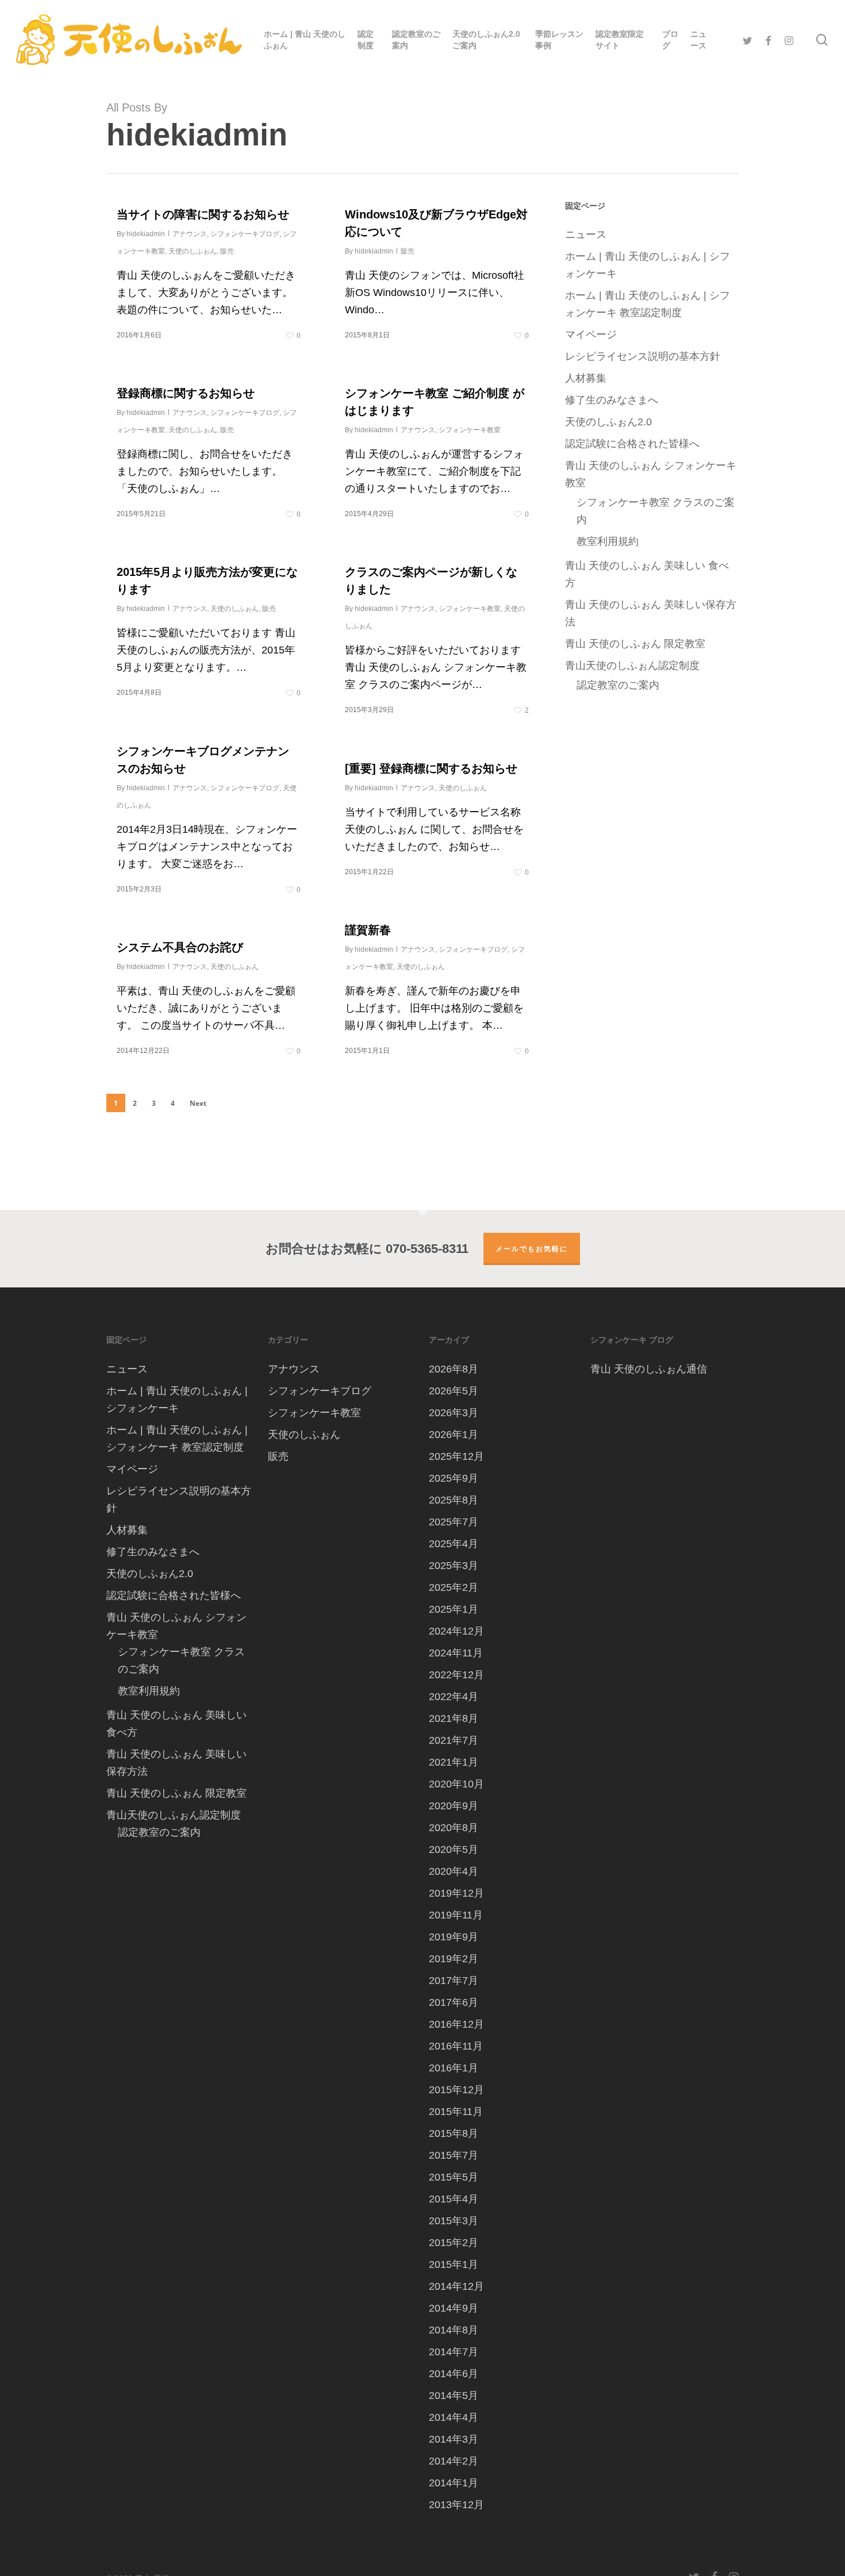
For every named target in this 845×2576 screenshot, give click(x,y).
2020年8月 (454, 1828)
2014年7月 (454, 2352)
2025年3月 (454, 1566)
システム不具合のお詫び (180, 947)
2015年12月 (456, 2090)
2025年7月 (454, 1522)
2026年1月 (454, 1435)
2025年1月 (454, 1609)
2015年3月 (454, 2221)
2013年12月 (456, 2505)
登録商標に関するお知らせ (186, 393)
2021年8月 (454, 1718)
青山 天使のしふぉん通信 (649, 1369)
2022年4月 (454, 1697)
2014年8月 (454, 2330)
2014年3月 (454, 2439)
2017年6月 (454, 2002)
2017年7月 (454, 1981)
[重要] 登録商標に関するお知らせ (431, 768)
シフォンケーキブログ (245, 234)
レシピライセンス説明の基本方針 (643, 356)
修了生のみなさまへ (612, 400)
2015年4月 (454, 2199)
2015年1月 (454, 2264)
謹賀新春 (368, 930)
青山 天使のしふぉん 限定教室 (635, 644)
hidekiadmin (146, 234)
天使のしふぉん (193, 251)
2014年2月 (454, 2461)
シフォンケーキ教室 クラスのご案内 (656, 511)
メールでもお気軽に (532, 1249)
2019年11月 (456, 1915)
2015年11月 (456, 2112)
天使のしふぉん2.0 (608, 422)
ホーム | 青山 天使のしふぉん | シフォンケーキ (648, 265)
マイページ (591, 335)
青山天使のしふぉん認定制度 (632, 666)
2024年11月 (456, 1653)
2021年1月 (454, 1762)
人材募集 (586, 378)
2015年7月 (454, 2155)
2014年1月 (454, 2483)
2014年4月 (454, 2417)
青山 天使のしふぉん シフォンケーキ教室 (651, 474)
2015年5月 (454, 2177)
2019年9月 (454, 1937)
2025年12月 (456, 1456)
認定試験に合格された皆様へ (632, 444)
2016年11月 (456, 2046)
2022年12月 (456, 1675)
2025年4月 (454, 1544)
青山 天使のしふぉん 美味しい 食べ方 (647, 574)
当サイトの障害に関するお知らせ (203, 214)
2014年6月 (454, 2374)
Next (198, 1103)
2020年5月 (454, 1850)
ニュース (586, 234)
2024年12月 (456, 1631)
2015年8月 (454, 2133)
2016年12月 (456, 2024)
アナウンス (190, 234)
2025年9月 (454, 1478)
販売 (227, 251)
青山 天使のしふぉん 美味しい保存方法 (651, 613)
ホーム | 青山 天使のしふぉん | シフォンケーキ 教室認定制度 (648, 304)
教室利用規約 (608, 541)
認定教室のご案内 (618, 685)
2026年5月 (454, 1391)
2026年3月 (454, 1413)
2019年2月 (454, 1959)
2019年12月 (456, 1893)
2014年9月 (454, 2308)
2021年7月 (454, 1740)
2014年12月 (456, 2286)
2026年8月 (454, 1369)
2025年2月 (454, 1587)
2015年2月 (454, 2243)
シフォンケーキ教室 (470, 430)
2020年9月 (454, 1806)
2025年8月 (454, 1500)
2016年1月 (454, 2068)
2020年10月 (456, 1784)
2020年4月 (454, 1871)
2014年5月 (454, 2396)
